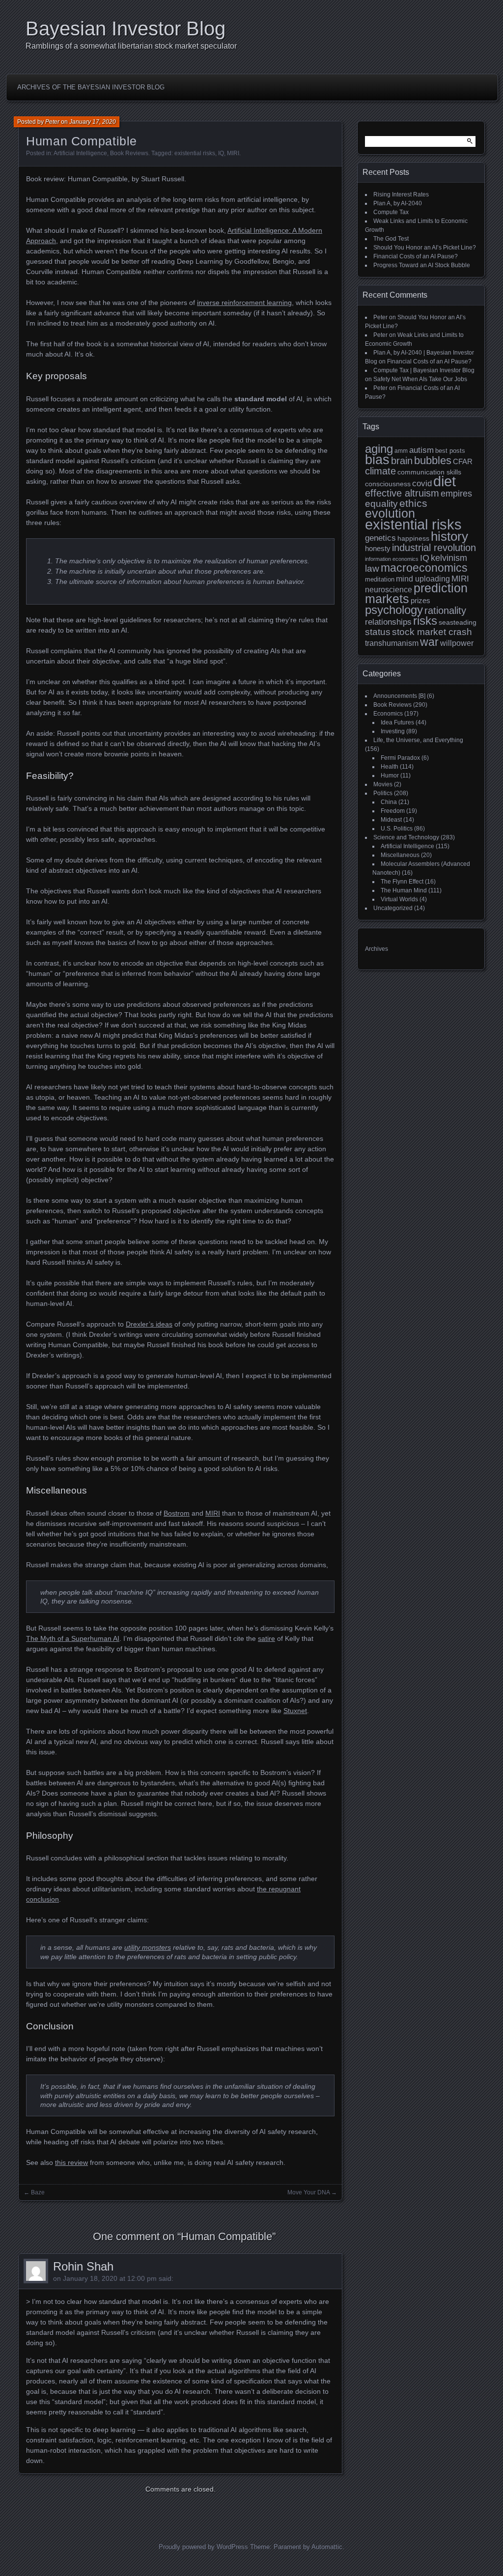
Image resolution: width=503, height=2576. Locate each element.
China (389, 802)
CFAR (463, 462)
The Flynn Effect (402, 882)
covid (422, 484)
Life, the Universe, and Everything (418, 740)
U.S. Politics (397, 829)
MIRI (233, 153)
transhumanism (392, 643)
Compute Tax (391, 212)
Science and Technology (406, 837)
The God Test (391, 239)
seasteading (458, 622)
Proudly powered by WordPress (203, 2547)
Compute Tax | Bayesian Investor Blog (424, 370)
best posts (450, 451)
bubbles (433, 460)
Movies (383, 784)
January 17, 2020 (93, 122)
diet (445, 481)
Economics (388, 714)
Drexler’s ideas (149, 1324)
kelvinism (449, 558)
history (449, 536)
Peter (52, 122)
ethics (413, 503)
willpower (457, 643)
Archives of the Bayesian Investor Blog (91, 87)
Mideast (391, 820)
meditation (380, 580)
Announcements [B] (399, 696)
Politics (383, 793)
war (429, 642)
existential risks (195, 153)
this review (71, 2162)
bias (377, 460)
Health (390, 767)
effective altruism (402, 493)
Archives (377, 949)
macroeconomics (424, 568)
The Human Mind (404, 890)
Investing (393, 731)
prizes (420, 601)
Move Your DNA (308, 2192)
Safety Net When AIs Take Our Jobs (420, 379)
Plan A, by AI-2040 (398, 203)
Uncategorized (393, 908)
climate (380, 471)
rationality (445, 610)
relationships (388, 622)
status (378, 632)
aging (379, 449)
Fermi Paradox (400, 758)
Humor (390, 776)
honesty (378, 549)
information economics (392, 559)
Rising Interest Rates (401, 194)
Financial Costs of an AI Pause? (416, 256)
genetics (380, 538)
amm (401, 451)
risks (425, 621)
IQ (221, 153)
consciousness (388, 484)
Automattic (327, 2547)
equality (381, 503)
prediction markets (416, 594)
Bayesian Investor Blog (126, 28)
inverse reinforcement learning (244, 303)
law (372, 568)
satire (266, 1638)
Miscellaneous (400, 855)
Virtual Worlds (399, 899)
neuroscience (389, 590)
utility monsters (148, 1947)
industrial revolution (434, 548)
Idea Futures (397, 722)
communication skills (429, 472)
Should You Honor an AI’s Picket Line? (425, 248)
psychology (394, 610)
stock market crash (432, 632)
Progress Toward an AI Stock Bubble (422, 265)
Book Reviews (129, 153)
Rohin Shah (83, 2266)
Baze (38, 2192)
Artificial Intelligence (80, 153)
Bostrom (177, 1513)
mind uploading (423, 579)
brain (402, 461)
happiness (413, 538)
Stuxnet (295, 1711)
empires (456, 494)
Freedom (393, 811)
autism (421, 450)
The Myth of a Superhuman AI (73, 1638)
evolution (390, 513)
